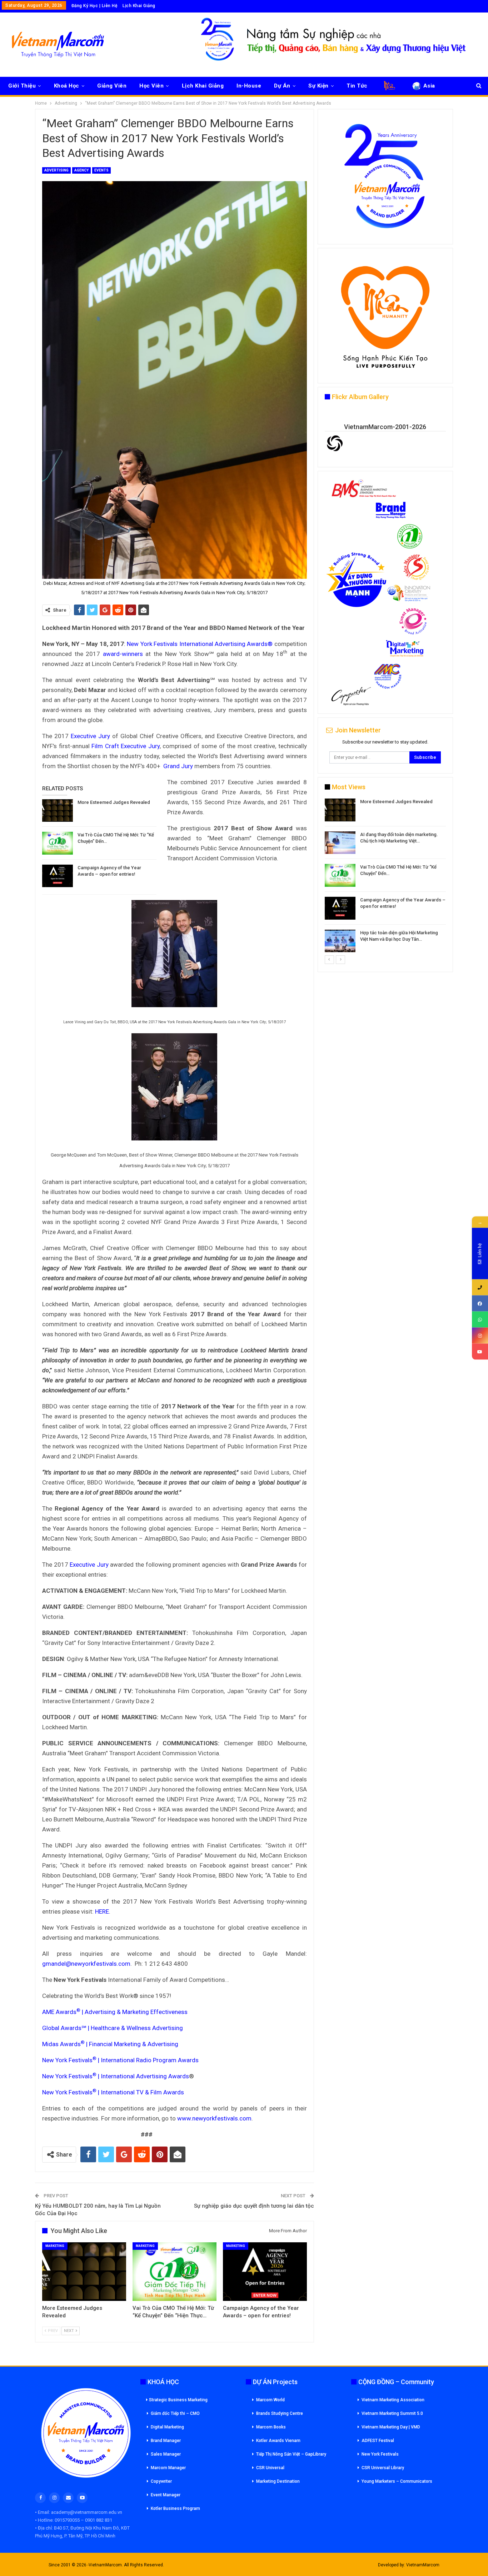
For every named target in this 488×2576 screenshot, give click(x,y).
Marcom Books (271, 2427)
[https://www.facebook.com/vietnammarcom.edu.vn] (480, 1304)
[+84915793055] (480, 1287)
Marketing (55, 2246)
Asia (429, 86)
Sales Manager (166, 2454)
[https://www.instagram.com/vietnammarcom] (480, 1336)
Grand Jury (178, 766)
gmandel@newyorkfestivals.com (86, 1964)
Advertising (56, 170)
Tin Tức (357, 86)
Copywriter (161, 2481)
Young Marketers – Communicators (397, 2481)
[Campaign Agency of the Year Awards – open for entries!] (58, 876)
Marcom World (270, 2400)
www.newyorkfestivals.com (214, 2118)
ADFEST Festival (378, 2441)
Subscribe (425, 757)
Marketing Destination (278, 2481)
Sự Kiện (318, 86)
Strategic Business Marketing (178, 2400)
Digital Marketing (167, 2427)
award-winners (123, 654)
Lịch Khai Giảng (139, 6)
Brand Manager (166, 2441)
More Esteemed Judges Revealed (114, 802)
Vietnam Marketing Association (393, 2400)
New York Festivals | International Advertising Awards (116, 2076)
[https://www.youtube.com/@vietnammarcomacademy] (480, 1352)
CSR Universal (270, 2468)
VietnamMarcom (423, 2565)
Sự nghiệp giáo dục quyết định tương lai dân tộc (254, 2206)
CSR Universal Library (383, 2468)
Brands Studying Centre (280, 2413)
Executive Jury (90, 736)
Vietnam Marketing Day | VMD (391, 2427)
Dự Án (282, 86)
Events (101, 170)
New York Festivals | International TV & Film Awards (113, 2092)
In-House (249, 86)
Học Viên (151, 86)
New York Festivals (380, 2454)
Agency (81, 170)
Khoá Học (67, 86)
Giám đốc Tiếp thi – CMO (175, 2413)
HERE (102, 1911)
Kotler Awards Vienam (278, 2441)
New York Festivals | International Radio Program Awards (120, 2060)
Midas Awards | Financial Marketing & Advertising (110, 2044)
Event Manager (166, 2495)
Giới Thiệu (22, 86)
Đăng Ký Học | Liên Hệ (94, 6)
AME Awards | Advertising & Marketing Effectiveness (115, 2012)
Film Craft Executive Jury (126, 746)
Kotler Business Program (175, 2508)
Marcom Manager (168, 2468)
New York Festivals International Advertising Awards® (200, 644)
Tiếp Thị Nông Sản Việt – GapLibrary (291, 2454)
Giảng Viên (112, 86)
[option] (385, 877)
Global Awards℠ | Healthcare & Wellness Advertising (113, 2028)
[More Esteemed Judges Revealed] (58, 811)
